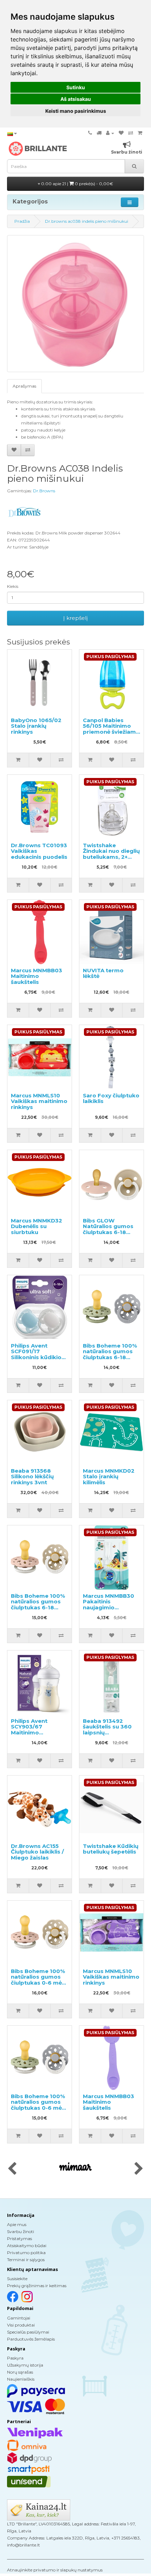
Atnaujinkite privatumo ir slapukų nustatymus (55, 2570)
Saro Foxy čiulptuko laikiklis (111, 1098)
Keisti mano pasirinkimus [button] (76, 111)
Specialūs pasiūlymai (28, 2332)
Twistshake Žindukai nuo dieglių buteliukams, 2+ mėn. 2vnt (111, 854)
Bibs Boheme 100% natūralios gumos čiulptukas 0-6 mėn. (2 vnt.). (39, 1980)
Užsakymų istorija (25, 2365)
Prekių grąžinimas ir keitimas (37, 2286)
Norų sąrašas (20, 2372)
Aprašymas (24, 386)
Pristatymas (19, 2238)
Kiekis (13, 586)
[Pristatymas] (99, 133)
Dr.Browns (44, 491)
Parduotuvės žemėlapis (31, 2339)
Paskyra (15, 2358)
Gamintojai (19, 2318)
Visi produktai (21, 2325)
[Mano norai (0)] (121, 133)
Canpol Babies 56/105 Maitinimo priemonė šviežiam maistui (109, 729)
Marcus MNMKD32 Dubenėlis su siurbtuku (37, 1226)
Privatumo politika (26, 2253)
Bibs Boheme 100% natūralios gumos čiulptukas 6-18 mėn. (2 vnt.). (110, 1354)
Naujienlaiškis (21, 2379)
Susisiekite (17, 2279)
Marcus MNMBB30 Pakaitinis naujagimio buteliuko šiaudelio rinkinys (110, 1607)
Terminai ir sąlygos (26, 2260)
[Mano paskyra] (110, 133)
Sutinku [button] (76, 87)
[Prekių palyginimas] (131, 133)
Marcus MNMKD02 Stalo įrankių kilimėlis (109, 1477)
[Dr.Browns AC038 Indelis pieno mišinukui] (75, 304)
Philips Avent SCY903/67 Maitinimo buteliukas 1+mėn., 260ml (37, 1733)
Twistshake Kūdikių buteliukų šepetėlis (111, 1849)
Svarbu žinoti (21, 2231)
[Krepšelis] (140, 133)
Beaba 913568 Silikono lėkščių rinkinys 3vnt (32, 1477)
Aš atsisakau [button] (76, 99)
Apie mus (17, 2224)
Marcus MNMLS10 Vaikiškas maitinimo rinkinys (39, 1101)
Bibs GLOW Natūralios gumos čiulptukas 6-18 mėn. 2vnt (108, 1229)
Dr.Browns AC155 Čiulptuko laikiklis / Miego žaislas (37, 1852)
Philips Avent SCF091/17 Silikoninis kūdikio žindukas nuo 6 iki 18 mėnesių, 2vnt (36, 1357)
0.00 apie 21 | (77, 184)
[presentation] (12, 2169)
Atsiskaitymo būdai (27, 2246)
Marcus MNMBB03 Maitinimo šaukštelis (37, 976)
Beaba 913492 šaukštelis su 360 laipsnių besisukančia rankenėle (107, 1733)
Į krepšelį (75, 618)
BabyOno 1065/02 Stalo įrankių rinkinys (36, 726)
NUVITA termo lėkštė (103, 973)
